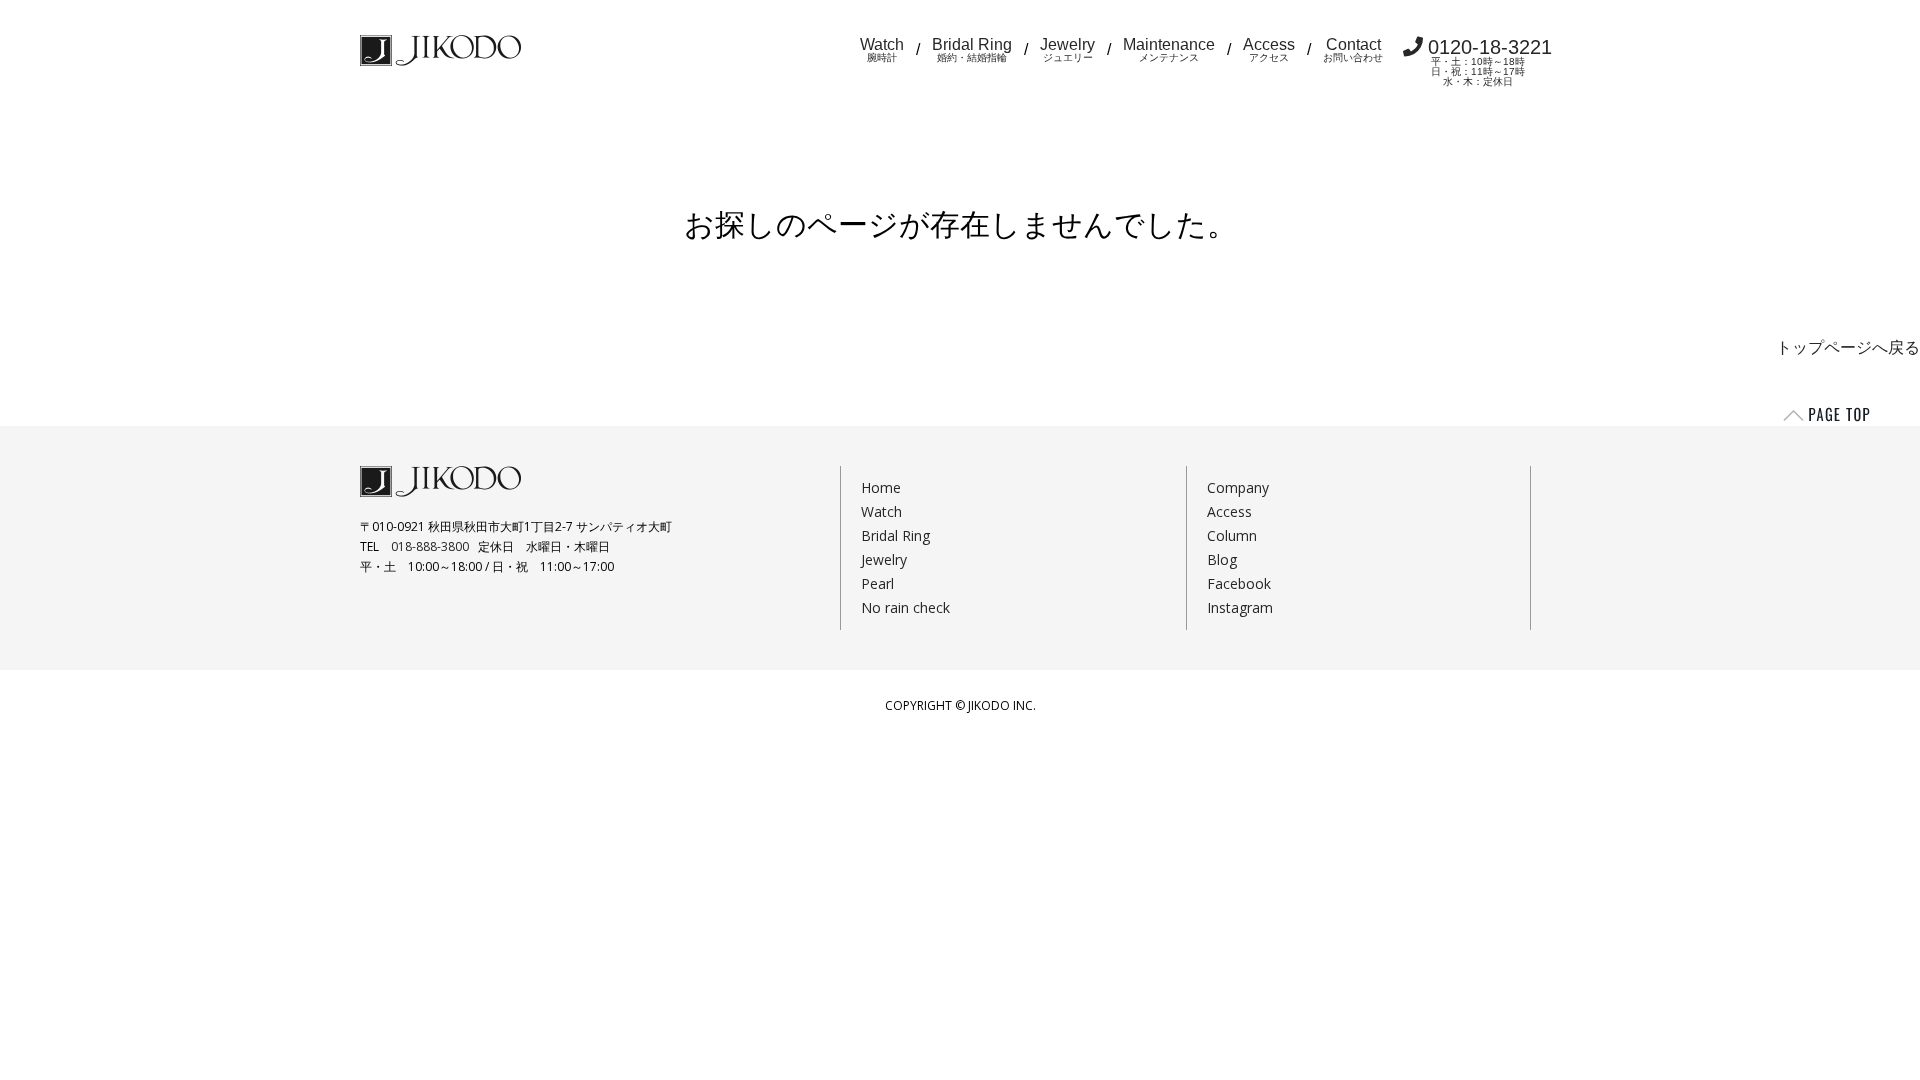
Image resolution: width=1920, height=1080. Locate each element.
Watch (882, 49)
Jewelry (1067, 49)
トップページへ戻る (1848, 347)
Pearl (877, 583)
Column (1232, 535)
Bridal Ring (972, 49)
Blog (1222, 559)
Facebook (1239, 583)
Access (1269, 49)
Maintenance (1169, 49)
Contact (1353, 49)
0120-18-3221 (1490, 61)
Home (881, 487)
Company (1238, 487)
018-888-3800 (430, 546)
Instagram (1240, 607)
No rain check (905, 607)
